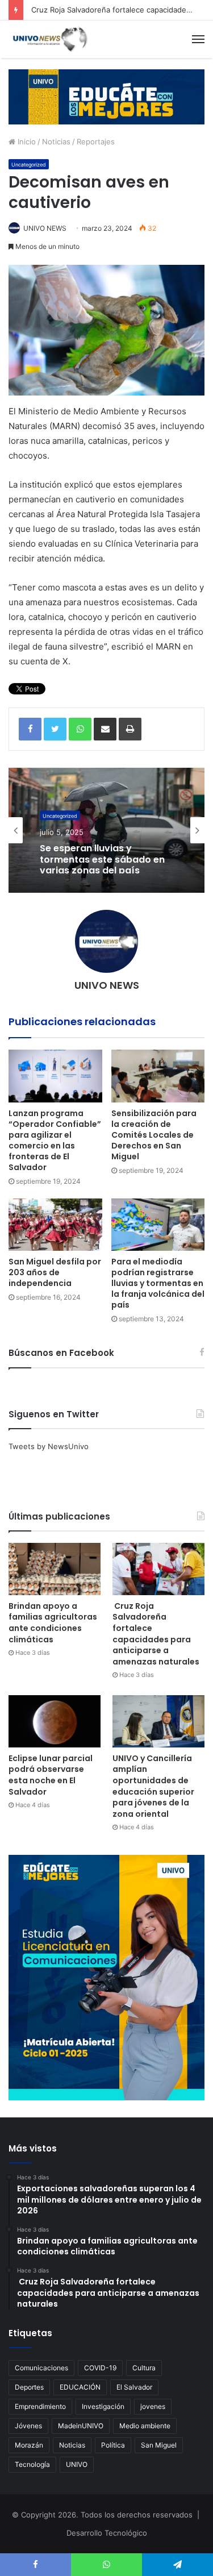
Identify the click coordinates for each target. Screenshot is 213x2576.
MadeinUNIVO (81, 2426)
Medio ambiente (145, 2426)
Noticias (56, 142)
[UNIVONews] (48, 39)
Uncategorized (29, 165)
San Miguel (159, 2445)
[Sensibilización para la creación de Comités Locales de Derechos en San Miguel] (158, 1076)
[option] (106, 830)
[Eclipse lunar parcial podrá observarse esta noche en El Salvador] (55, 1721)
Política (113, 2445)
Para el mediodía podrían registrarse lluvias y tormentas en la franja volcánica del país (158, 1283)
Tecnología (32, 2464)
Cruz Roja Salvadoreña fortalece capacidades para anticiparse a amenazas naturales (156, 1634)
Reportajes (96, 142)
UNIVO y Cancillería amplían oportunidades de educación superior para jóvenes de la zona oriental (153, 1786)
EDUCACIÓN (80, 2387)
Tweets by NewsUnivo (49, 1446)
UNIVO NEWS (45, 228)
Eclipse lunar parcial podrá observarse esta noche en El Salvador (51, 1775)
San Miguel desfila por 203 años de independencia (55, 1272)
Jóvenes (28, 2426)
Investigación (103, 2406)
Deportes (29, 2387)
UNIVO (77, 2464)
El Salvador (134, 2387)
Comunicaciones (41, 2368)
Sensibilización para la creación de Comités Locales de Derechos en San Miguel (154, 1135)
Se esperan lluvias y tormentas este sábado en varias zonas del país (102, 858)
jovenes (153, 2406)
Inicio (26, 142)
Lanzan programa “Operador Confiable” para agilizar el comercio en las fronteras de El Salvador (55, 1140)
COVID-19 (100, 2368)
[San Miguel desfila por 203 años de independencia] (55, 1225)
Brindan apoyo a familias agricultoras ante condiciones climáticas (53, 1623)
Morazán (29, 2445)
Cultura (144, 2368)
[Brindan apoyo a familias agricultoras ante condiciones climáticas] (55, 1569)
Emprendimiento (40, 2406)
